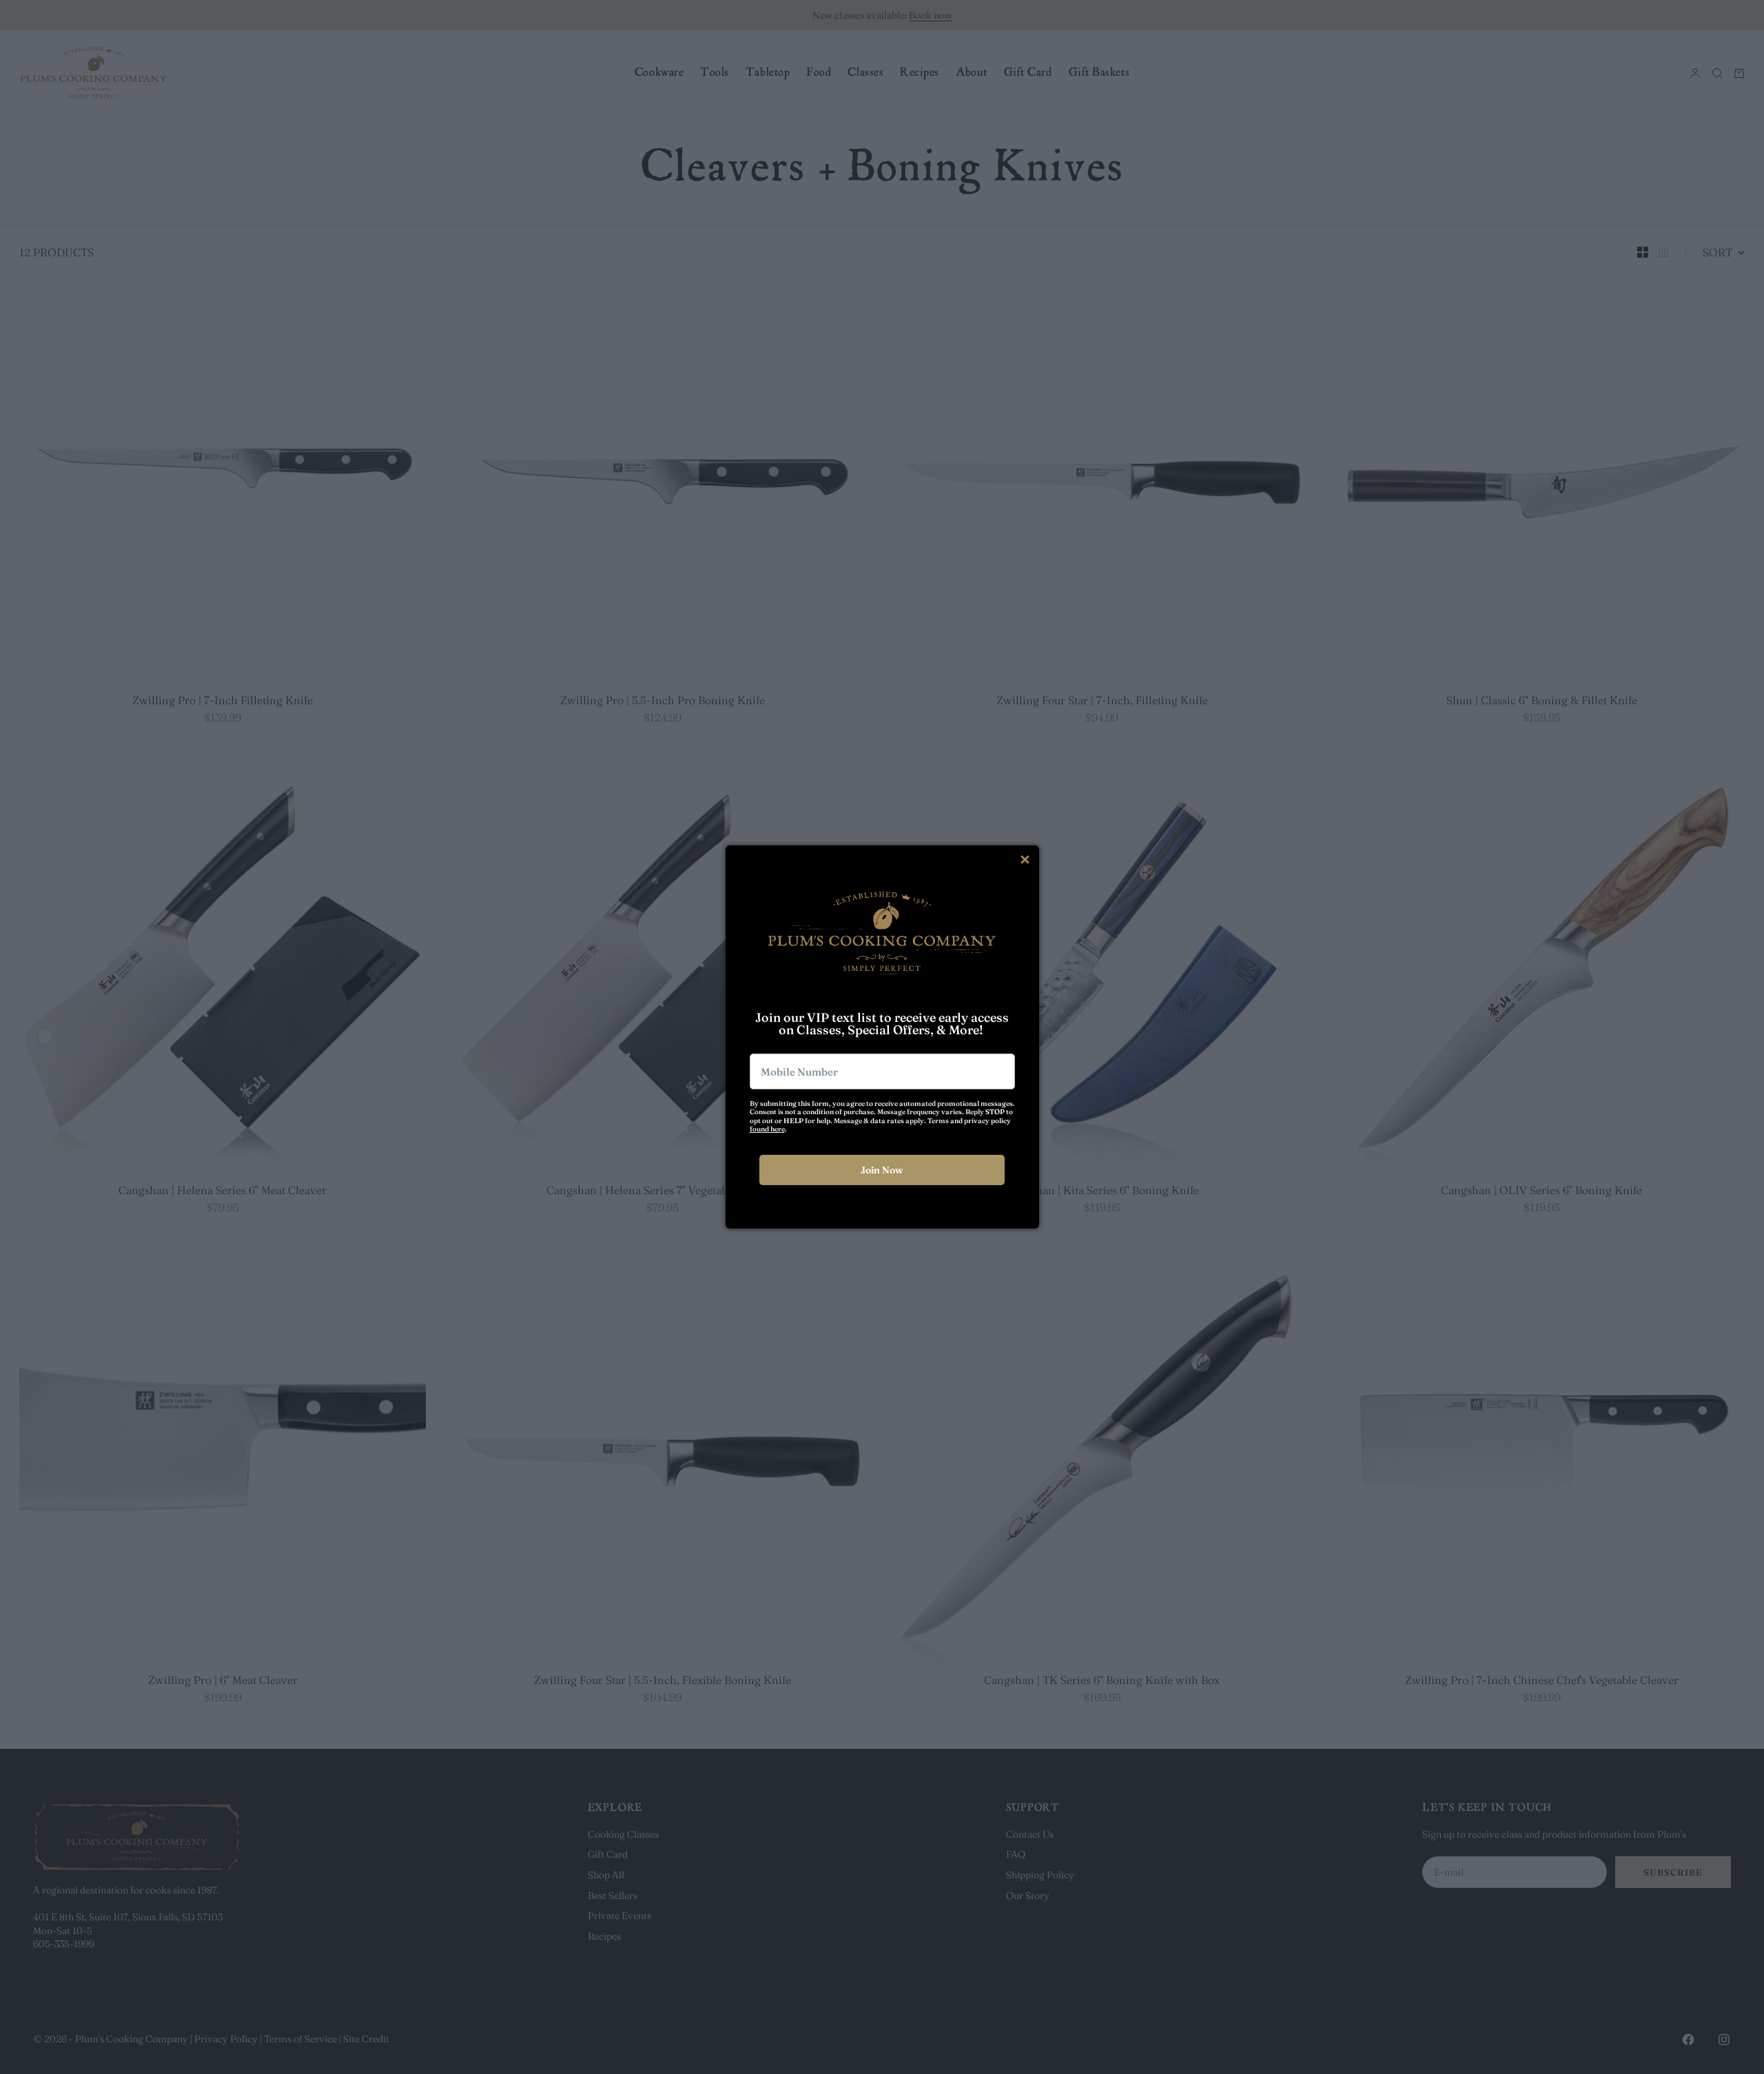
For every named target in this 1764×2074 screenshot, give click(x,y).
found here (767, 1129)
